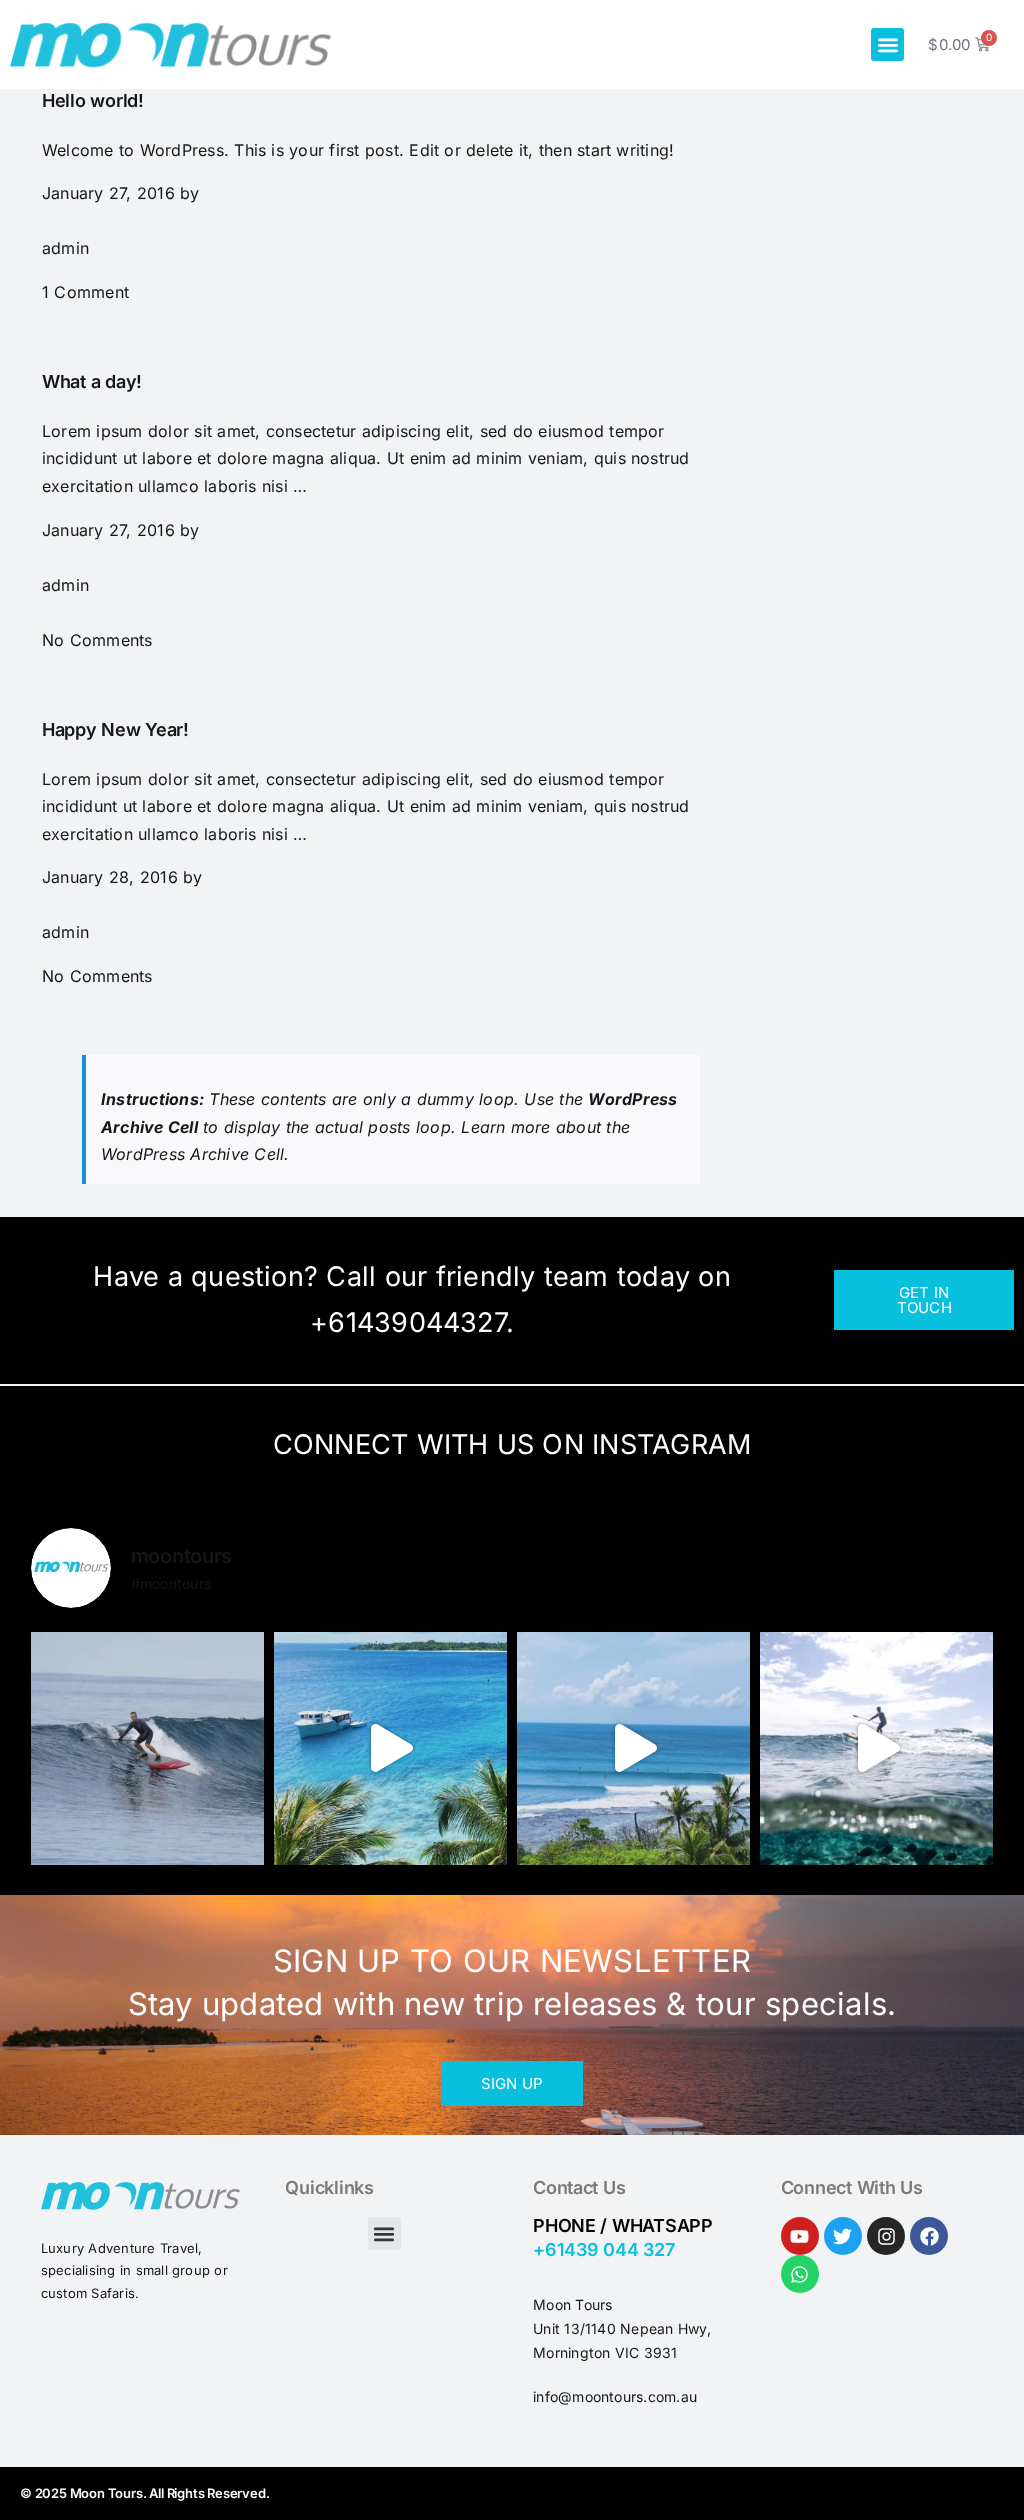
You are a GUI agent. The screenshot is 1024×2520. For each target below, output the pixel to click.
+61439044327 (408, 1322)
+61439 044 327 (603, 2249)
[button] (887, 44)
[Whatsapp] (800, 2274)
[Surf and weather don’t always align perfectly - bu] (876, 1748)
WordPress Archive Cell (192, 1154)
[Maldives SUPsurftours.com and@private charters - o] (633, 1748)
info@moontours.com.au (615, 2396)
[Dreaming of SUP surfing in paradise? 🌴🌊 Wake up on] (390, 1748)
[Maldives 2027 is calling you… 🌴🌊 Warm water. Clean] (147, 1748)
